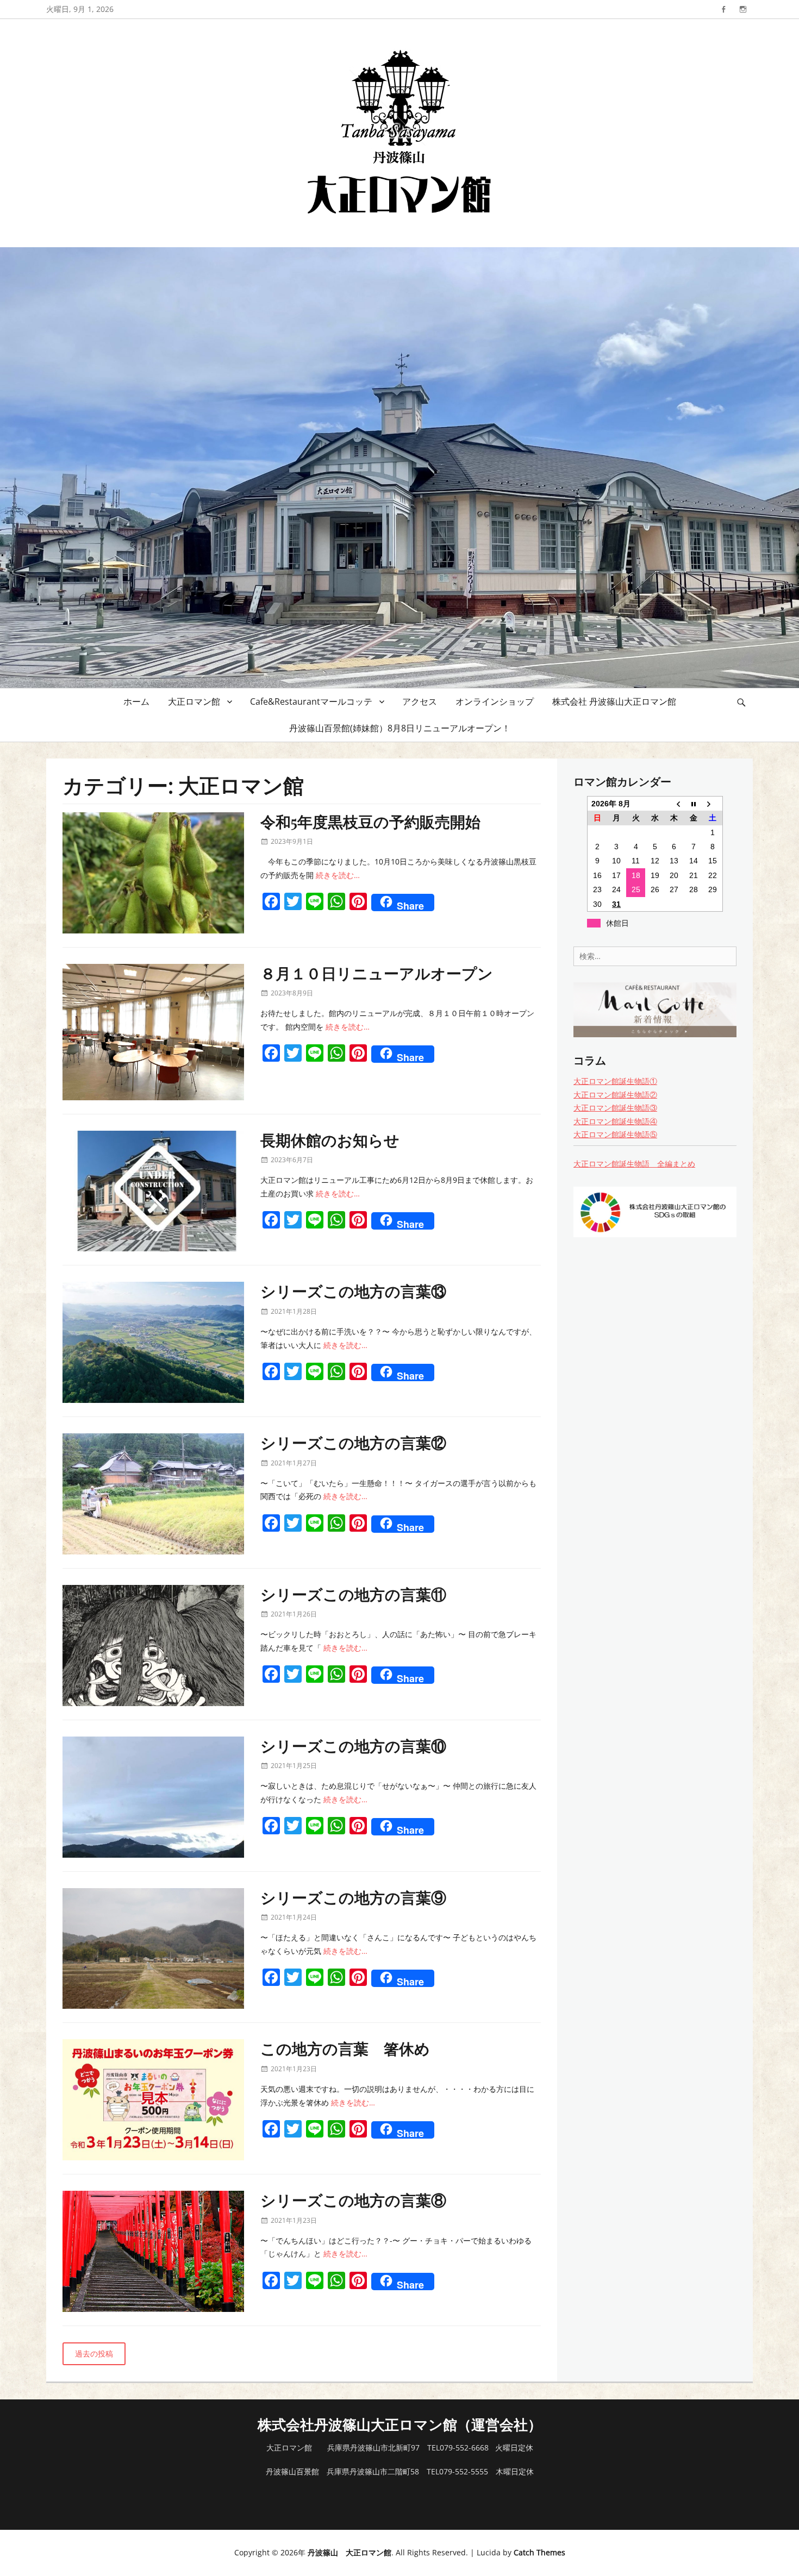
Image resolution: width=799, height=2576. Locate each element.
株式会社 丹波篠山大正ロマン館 (614, 701)
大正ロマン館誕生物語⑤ (615, 1134)
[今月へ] (693, 804)
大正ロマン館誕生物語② (615, 1095)
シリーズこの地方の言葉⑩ (353, 1745)
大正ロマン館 (194, 701)
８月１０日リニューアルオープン (377, 973)
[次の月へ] (713, 804)
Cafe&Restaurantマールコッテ (311, 701)
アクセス (420, 701)
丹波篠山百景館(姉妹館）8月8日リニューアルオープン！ (400, 728)
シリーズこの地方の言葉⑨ (353, 1897)
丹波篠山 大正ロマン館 (349, 2552)
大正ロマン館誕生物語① (615, 1081)
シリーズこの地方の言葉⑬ (353, 1291)
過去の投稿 (94, 2354)
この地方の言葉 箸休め (345, 2048)
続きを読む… (338, 875)
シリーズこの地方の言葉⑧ (353, 2200)
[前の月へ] (674, 804)
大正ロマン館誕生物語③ (615, 1108)
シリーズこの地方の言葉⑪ (353, 1594)
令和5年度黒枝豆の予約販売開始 (370, 821)
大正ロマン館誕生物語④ (615, 1121)
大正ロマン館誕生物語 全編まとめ (634, 1164)
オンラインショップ (495, 701)
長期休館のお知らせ (330, 1140)
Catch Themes (539, 2552)
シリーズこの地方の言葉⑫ (353, 1442)
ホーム (136, 701)
